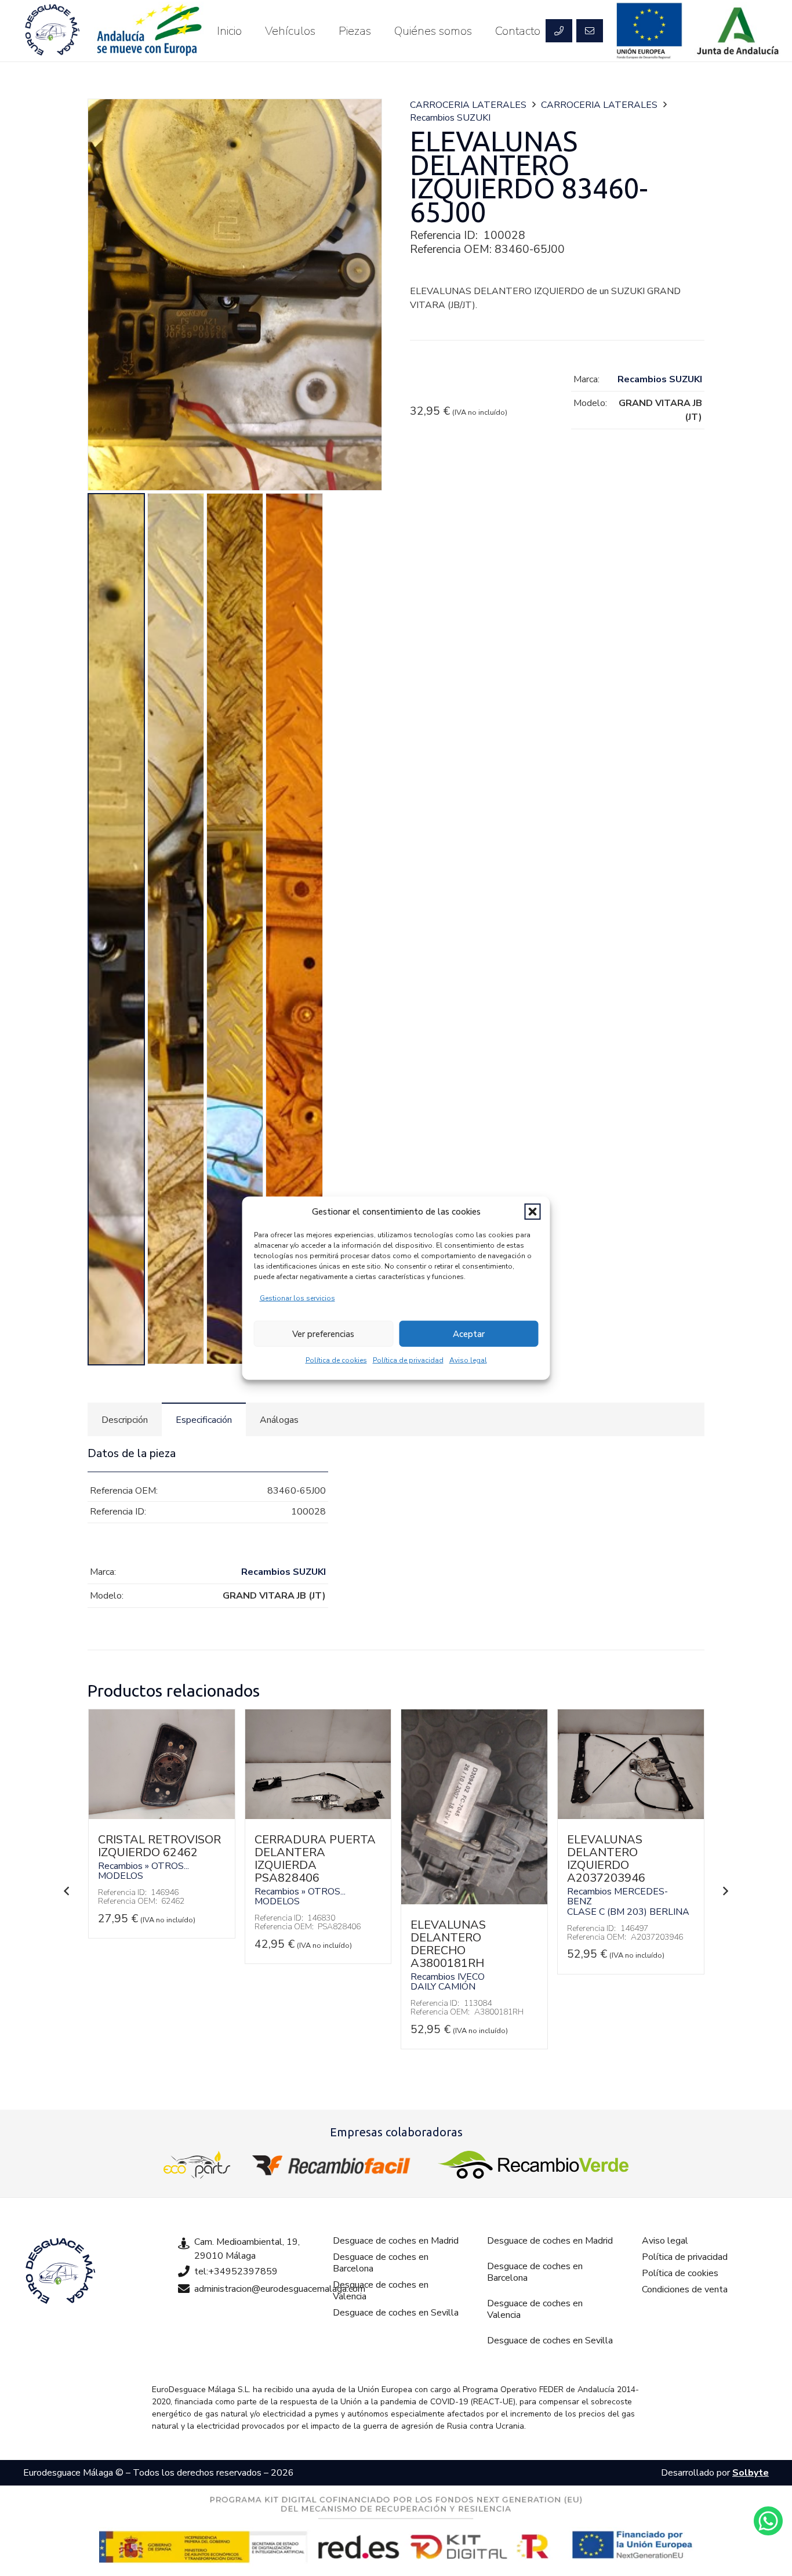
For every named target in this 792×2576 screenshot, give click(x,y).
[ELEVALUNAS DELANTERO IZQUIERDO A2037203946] (631, 1816)
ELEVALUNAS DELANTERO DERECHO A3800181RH (448, 1944)
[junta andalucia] (738, 31)
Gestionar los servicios (297, 1298)
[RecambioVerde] (533, 2165)
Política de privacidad (408, 1360)
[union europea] (649, 31)
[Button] (559, 31)
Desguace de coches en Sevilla (396, 2313)
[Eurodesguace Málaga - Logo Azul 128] (52, 31)
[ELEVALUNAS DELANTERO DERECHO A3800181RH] (474, 1901)
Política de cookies (336, 1360)
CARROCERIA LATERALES (468, 105)
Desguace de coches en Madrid (396, 2241)
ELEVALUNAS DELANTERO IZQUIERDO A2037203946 (606, 1859)
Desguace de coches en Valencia (381, 2291)
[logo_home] (334, 2165)
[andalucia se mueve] (148, 31)
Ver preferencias (323, 1334)
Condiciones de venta (685, 2289)
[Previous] (67, 1891)
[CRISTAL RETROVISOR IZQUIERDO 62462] (162, 1816)
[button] (533, 1212)
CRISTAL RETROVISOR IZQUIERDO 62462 (159, 1846)
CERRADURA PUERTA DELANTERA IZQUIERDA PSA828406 (315, 1859)
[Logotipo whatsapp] (768, 2521)
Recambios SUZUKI (450, 118)
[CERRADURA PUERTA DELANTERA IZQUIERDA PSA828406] (318, 1816)
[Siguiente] (725, 1891)
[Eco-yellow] (197, 2165)
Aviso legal (468, 1360)
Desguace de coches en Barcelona (381, 2263)
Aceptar (469, 1334)
